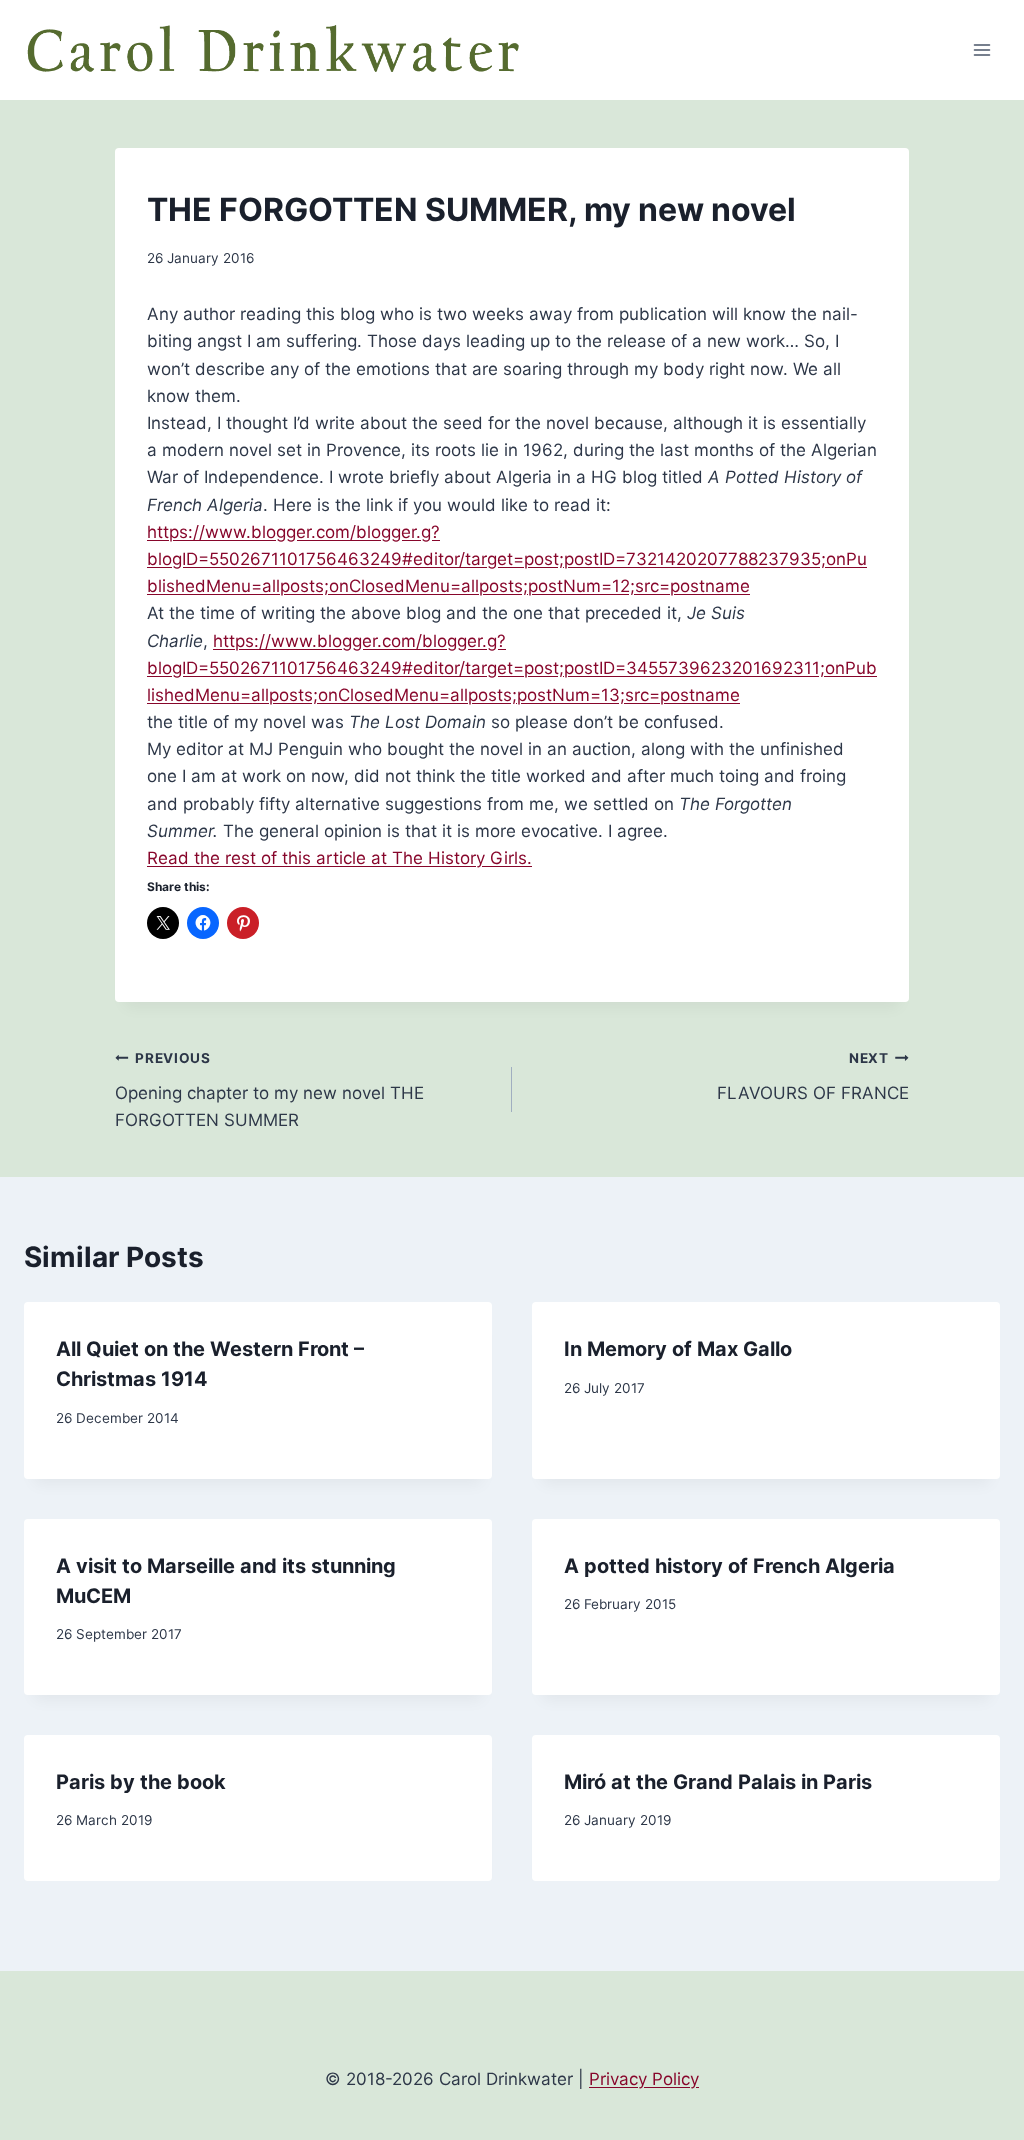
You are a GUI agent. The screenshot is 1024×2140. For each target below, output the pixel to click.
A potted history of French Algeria (729, 1566)
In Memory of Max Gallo (678, 1349)
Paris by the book (141, 1782)
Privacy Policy (644, 2079)
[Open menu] (981, 49)
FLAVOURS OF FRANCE (813, 1076)
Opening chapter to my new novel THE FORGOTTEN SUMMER (269, 1090)
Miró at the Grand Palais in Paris (718, 1782)
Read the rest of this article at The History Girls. (339, 858)
